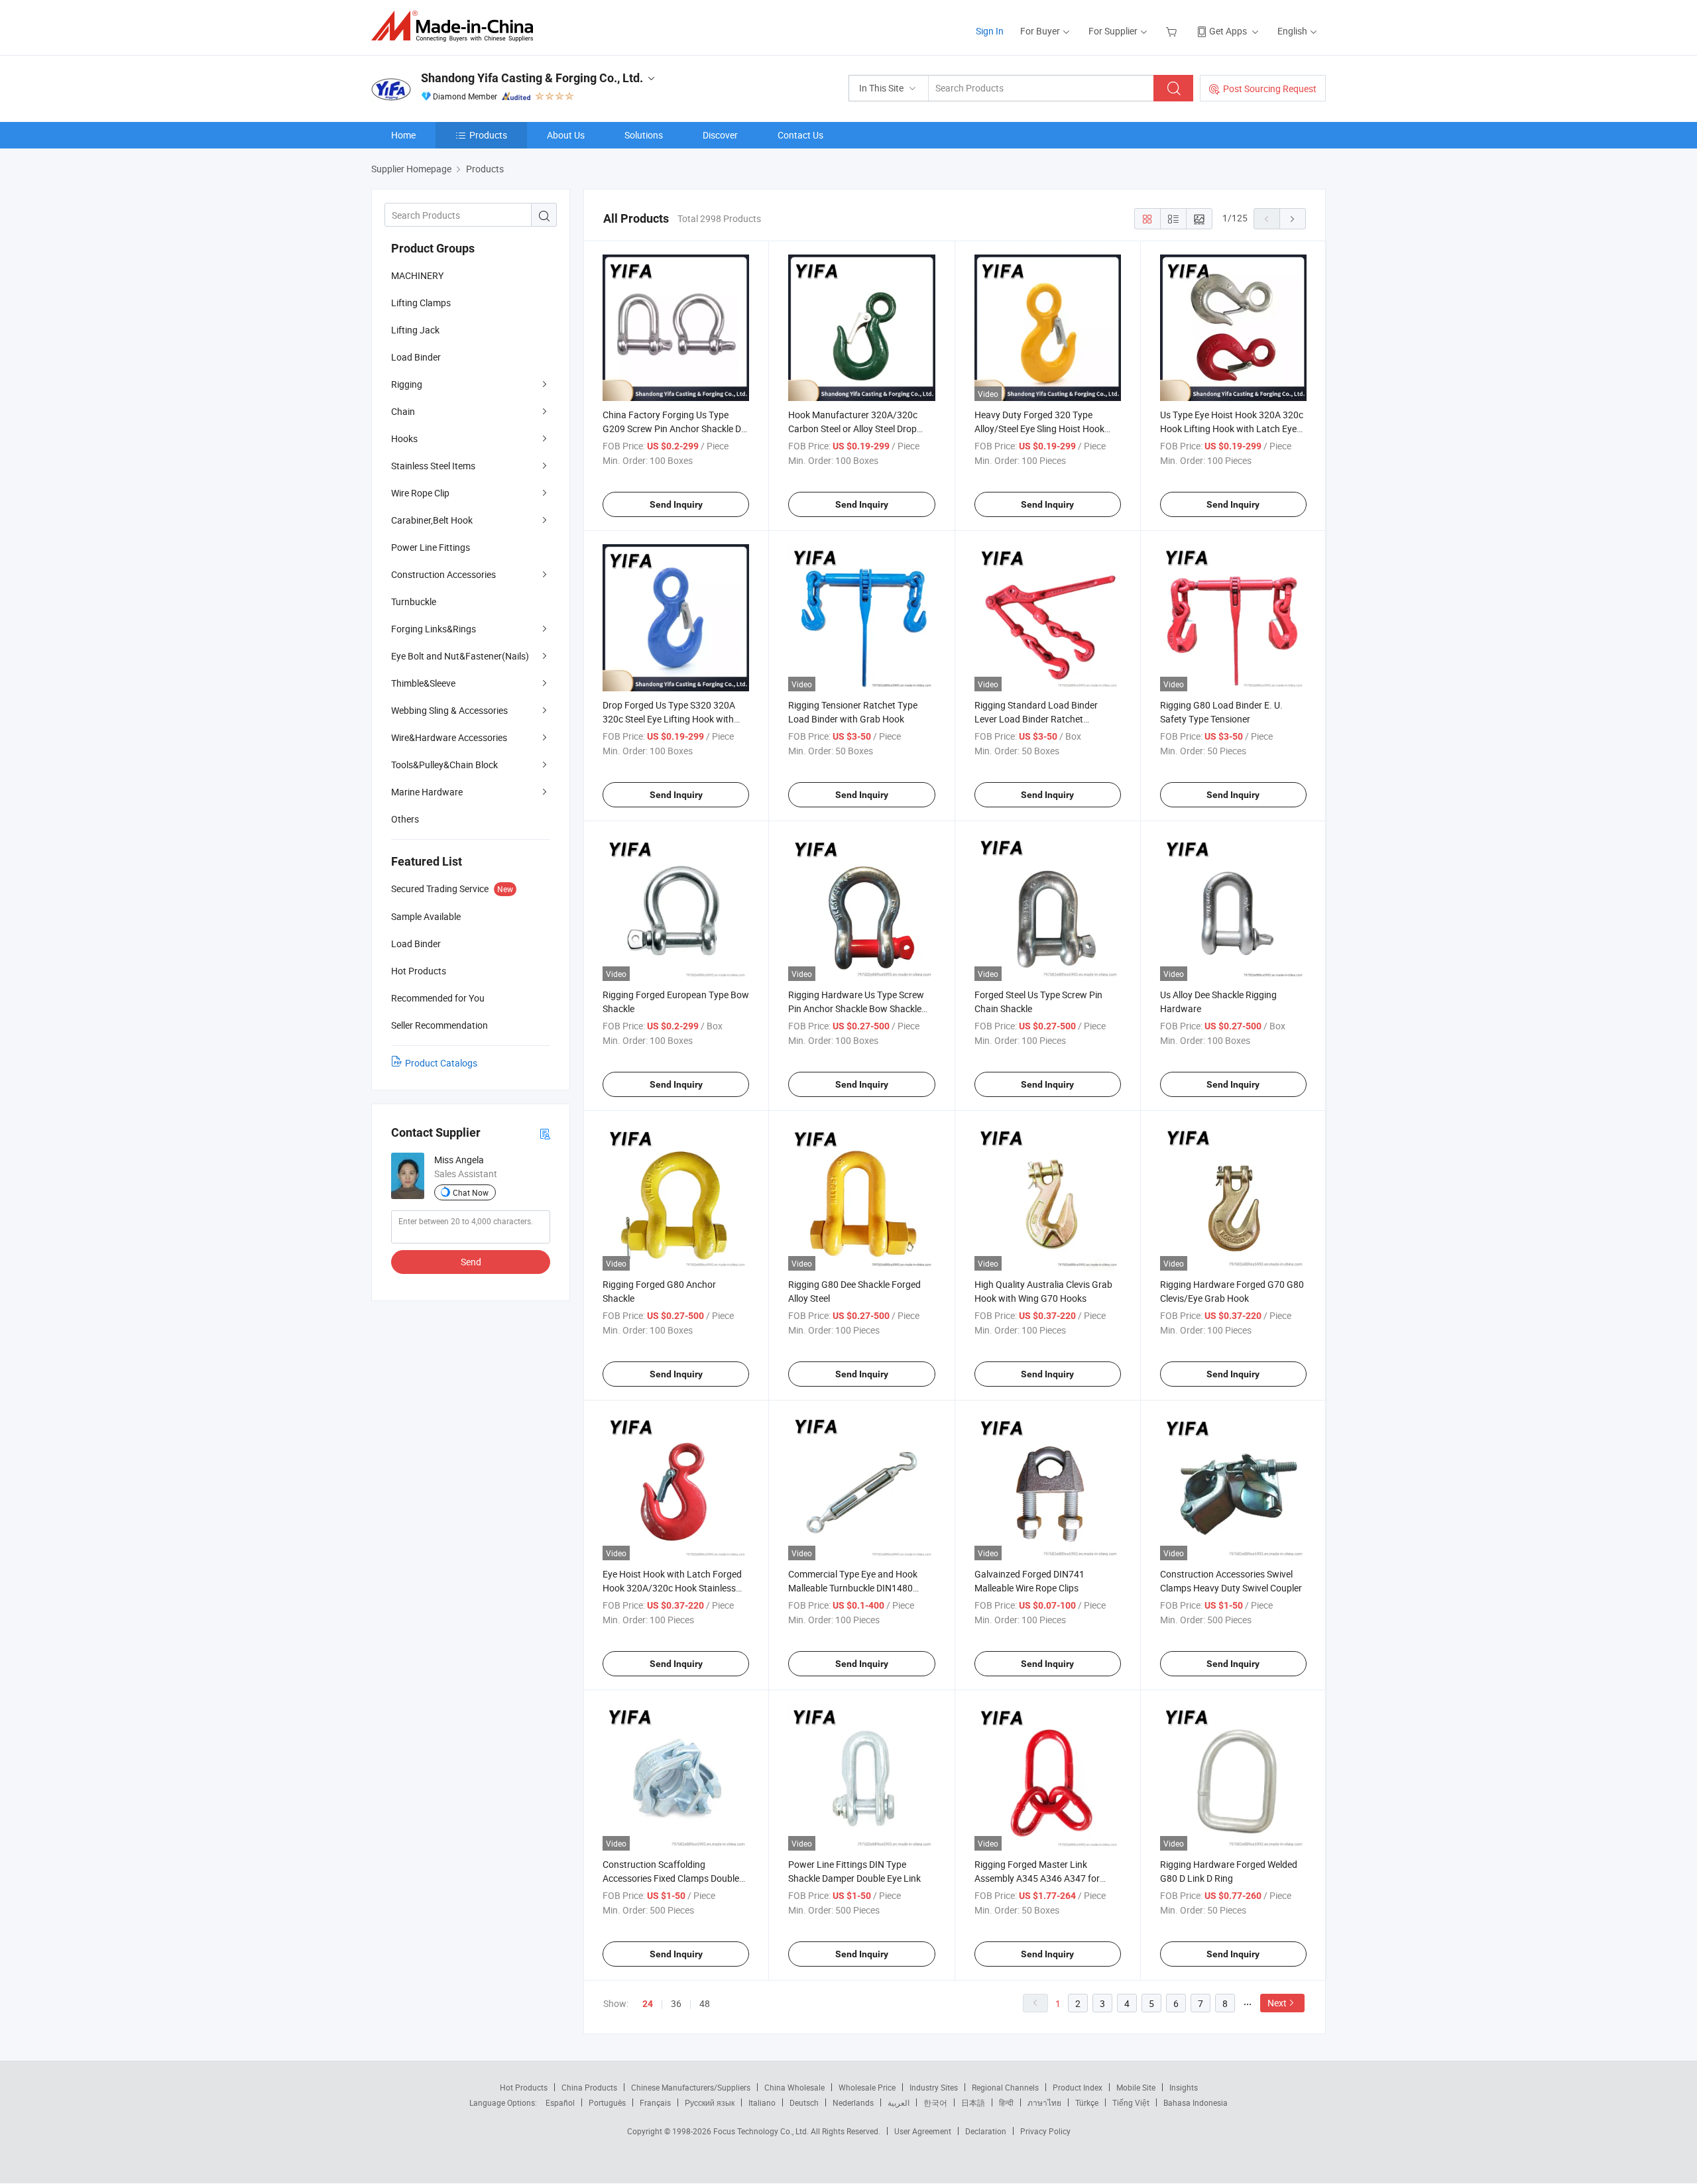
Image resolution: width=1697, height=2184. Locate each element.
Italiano (762, 2102)
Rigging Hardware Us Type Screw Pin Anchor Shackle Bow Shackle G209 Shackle (856, 1008)
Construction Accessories (443, 574)
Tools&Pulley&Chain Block (444, 765)
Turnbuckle (414, 602)
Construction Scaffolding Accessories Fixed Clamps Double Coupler (671, 1878)
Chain (403, 411)
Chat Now (471, 1192)
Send (471, 1262)
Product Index (1078, 2087)
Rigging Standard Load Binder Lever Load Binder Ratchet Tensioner (1036, 719)
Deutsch (804, 2102)
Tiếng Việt (1131, 2102)
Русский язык (710, 2102)
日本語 (973, 2102)
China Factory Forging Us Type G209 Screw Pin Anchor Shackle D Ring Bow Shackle (672, 429)
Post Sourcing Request (1270, 88)
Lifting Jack (415, 330)
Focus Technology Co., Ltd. (762, 2131)
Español (560, 2102)
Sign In (990, 31)
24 (648, 2004)
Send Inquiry (676, 504)
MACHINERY (417, 275)
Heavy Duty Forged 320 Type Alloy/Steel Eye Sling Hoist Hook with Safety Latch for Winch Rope (1043, 429)
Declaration (986, 2131)
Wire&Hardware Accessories (449, 737)
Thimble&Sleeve (423, 683)
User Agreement (923, 2131)
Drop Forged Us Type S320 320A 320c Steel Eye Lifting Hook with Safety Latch (669, 719)
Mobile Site (1136, 2087)
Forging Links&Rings (434, 629)
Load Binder (416, 357)
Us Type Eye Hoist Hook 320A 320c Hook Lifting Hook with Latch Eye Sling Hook (1232, 429)
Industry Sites (934, 2087)
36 (676, 2003)
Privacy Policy (1045, 2131)
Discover (720, 135)
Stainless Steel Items (433, 466)
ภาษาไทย (1044, 2102)
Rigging (407, 384)
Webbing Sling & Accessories (449, 710)
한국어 (935, 2102)
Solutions (644, 135)
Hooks (404, 438)
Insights (1184, 2087)
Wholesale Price (867, 2087)
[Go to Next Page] (1293, 219)
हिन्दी (1006, 2102)
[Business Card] (545, 1133)
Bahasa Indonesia (1196, 2102)
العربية (899, 2102)
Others (405, 819)
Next (1277, 2003)
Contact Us (800, 135)
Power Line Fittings (431, 547)
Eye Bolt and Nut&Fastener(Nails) (460, 656)
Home (403, 135)
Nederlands (853, 2102)
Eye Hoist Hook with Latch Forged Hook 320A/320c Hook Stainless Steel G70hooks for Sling (672, 1588)
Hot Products (524, 2087)
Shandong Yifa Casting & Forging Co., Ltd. (532, 78)
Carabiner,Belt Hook (432, 520)
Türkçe (1087, 2102)
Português (607, 2102)
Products (488, 135)
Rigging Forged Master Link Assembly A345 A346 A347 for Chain (1037, 1878)
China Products (589, 2087)
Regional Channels (1005, 2087)
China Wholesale (794, 2087)
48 (705, 2003)
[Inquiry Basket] (1173, 31)
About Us (566, 135)
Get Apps (1228, 31)
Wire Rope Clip (420, 493)
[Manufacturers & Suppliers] (456, 26)
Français (655, 2102)
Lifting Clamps (421, 303)
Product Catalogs (441, 1063)
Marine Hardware (427, 792)
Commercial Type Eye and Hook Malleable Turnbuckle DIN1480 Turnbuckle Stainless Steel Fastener (860, 1588)
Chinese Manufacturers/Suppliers (691, 2087)
